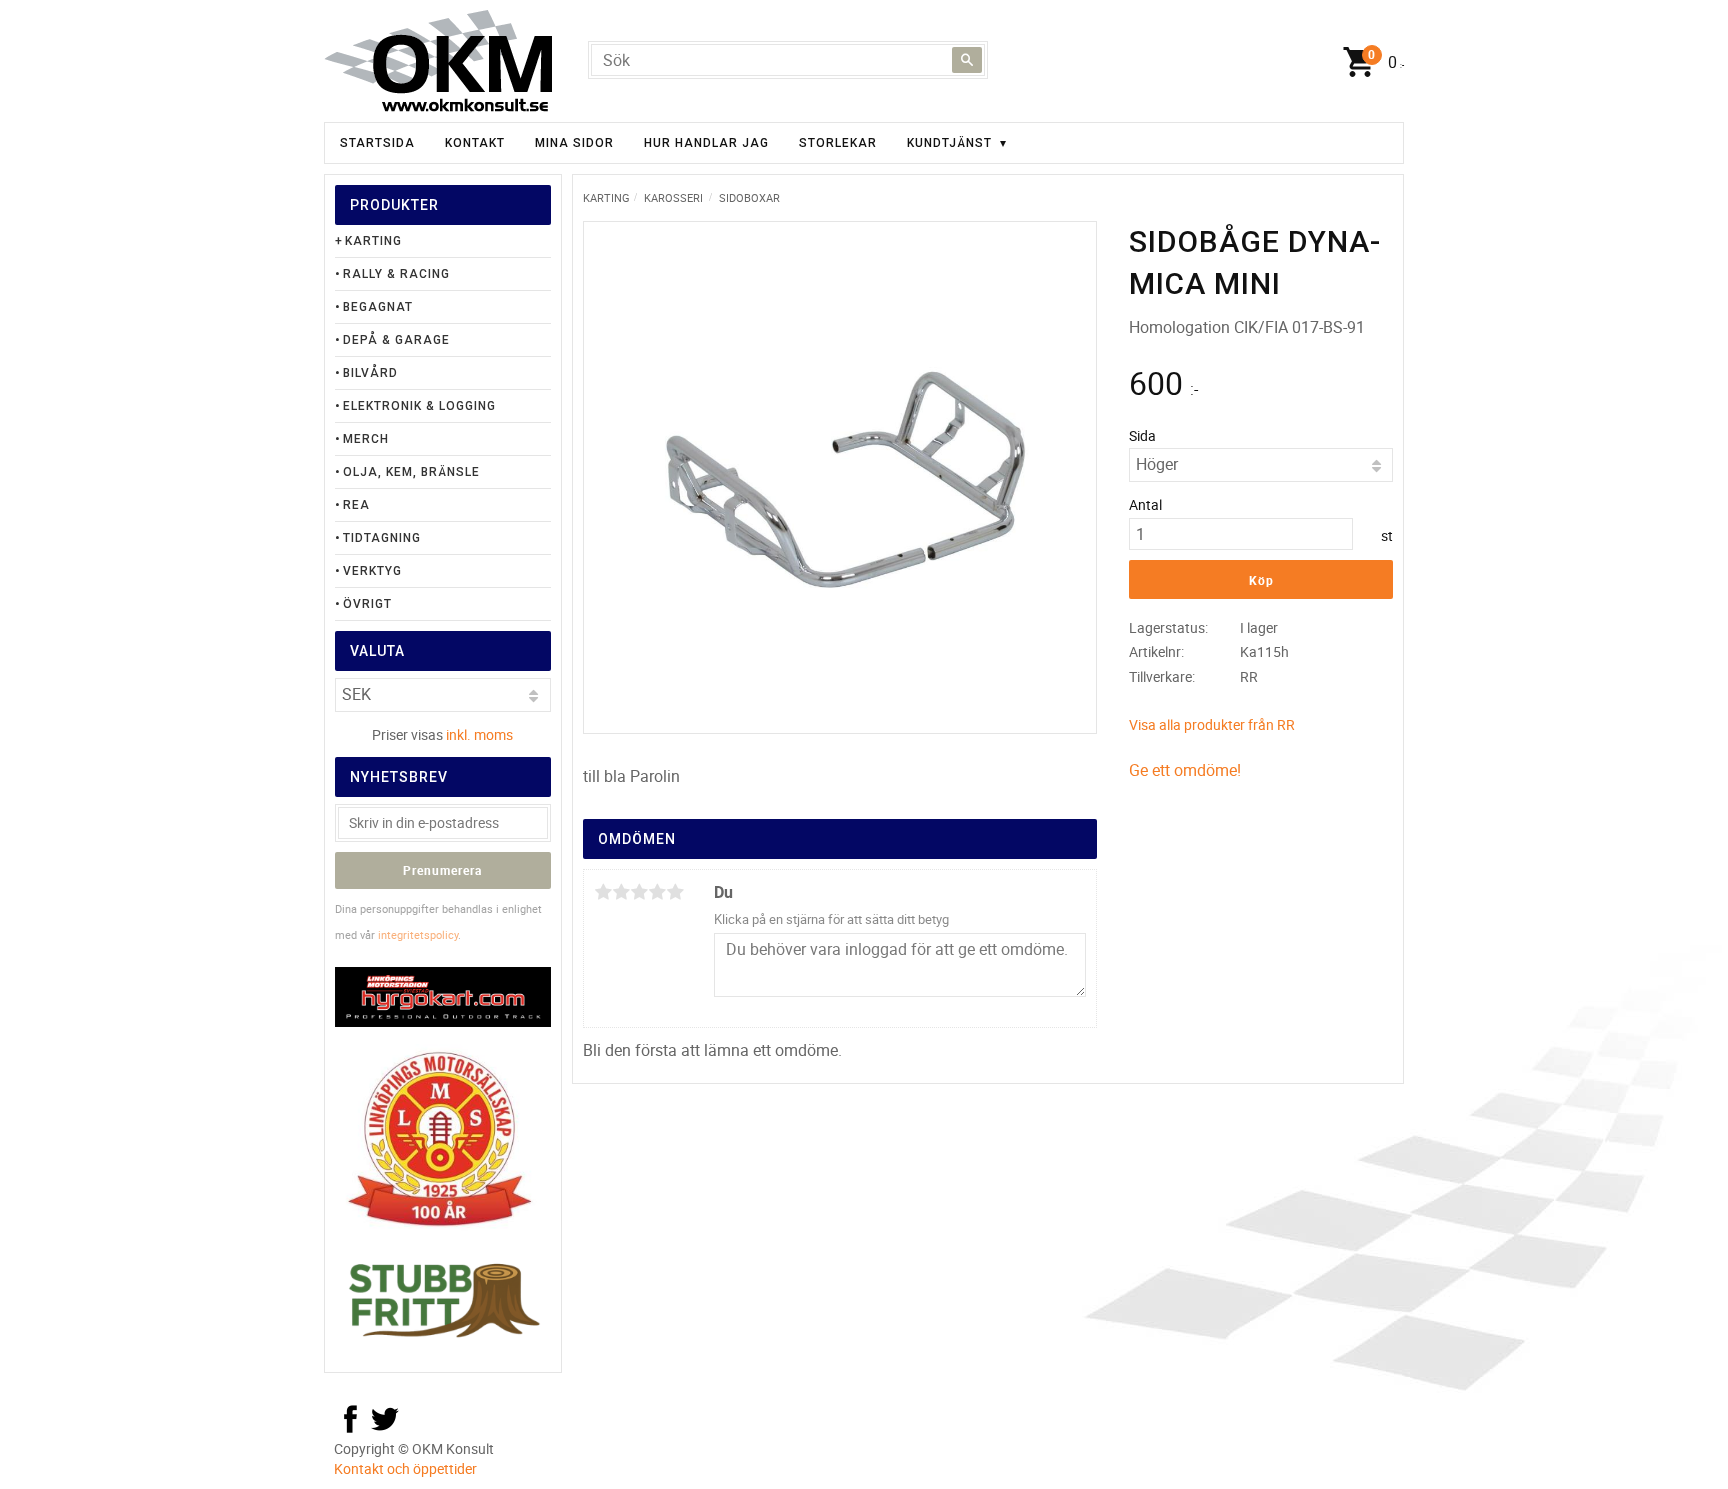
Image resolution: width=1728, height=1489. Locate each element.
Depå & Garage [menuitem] (396, 340)
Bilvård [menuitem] (370, 373)
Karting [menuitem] (373, 241)
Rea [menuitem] (356, 505)
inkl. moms (479, 734)
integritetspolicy (418, 934)
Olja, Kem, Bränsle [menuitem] (411, 472)
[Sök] (967, 60)
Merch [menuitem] (366, 439)
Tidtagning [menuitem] (382, 538)
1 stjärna (603, 892)
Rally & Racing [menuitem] (396, 274)
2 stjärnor (621, 892)
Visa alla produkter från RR (1212, 724)
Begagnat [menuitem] (378, 307)
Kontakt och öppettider (405, 1468)
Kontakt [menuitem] (475, 143)
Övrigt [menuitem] (367, 604)
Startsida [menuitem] (377, 143)
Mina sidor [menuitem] (574, 143)
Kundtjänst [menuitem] (949, 143)
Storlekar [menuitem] (838, 143)
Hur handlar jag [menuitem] (706, 143)
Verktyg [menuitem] (372, 571)
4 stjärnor (657, 892)
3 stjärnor (639, 892)
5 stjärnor (675, 892)
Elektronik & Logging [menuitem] (419, 406)
